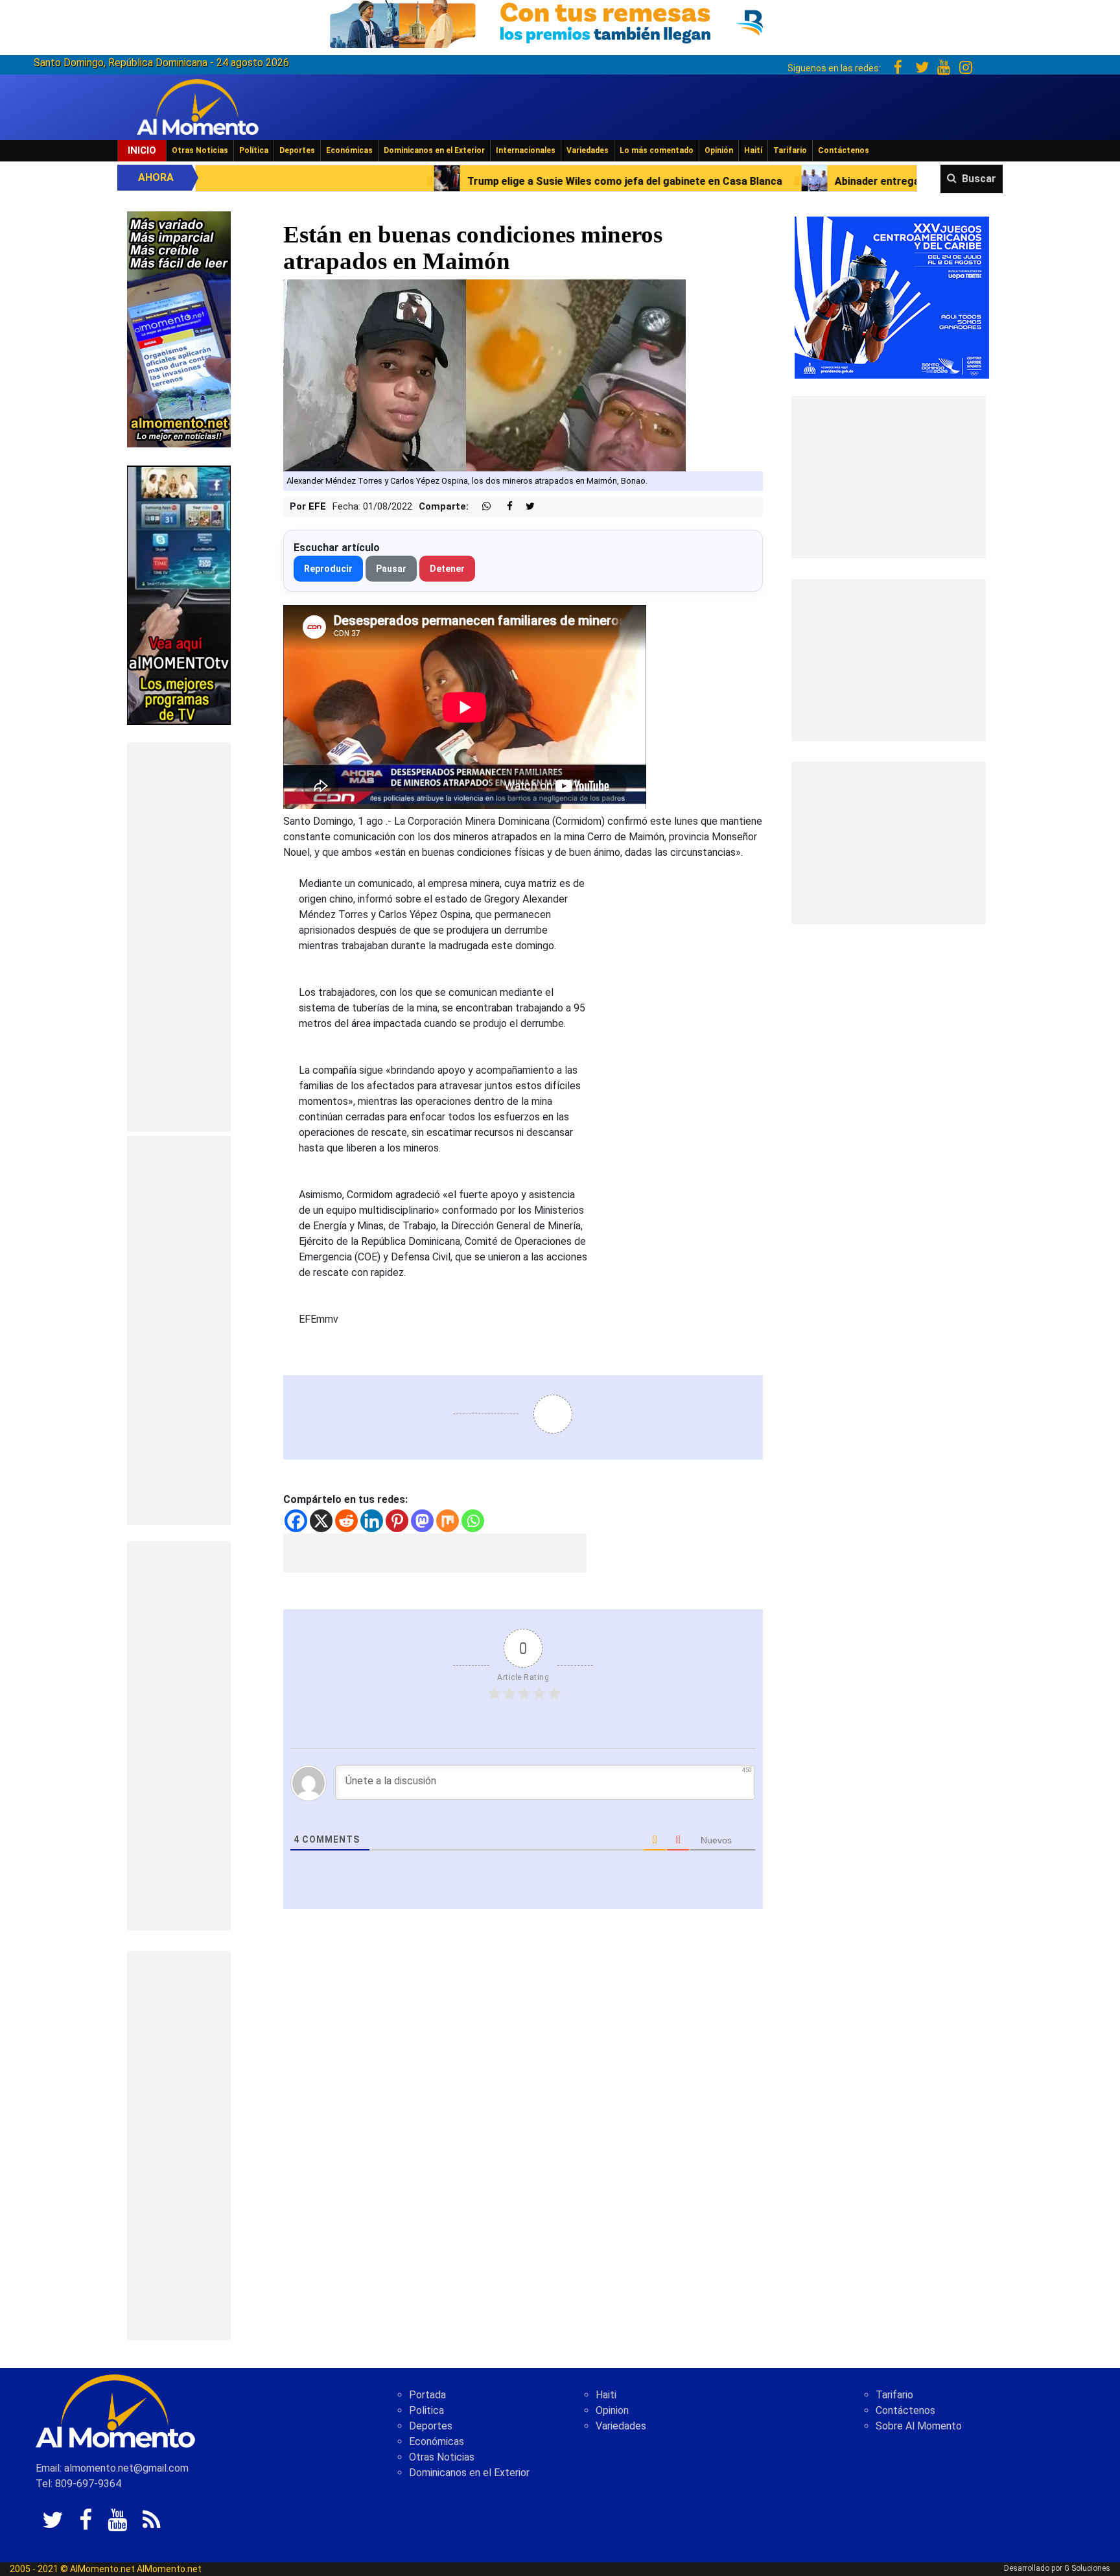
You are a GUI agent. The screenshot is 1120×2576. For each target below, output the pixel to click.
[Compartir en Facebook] (503, 507)
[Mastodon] (422, 1521)
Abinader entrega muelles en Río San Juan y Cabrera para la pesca (774, 181)
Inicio (142, 150)
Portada (427, 2395)
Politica (426, 2410)
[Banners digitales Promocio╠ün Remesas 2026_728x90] (560, 22)
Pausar (391, 569)
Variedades (588, 150)
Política (254, 150)
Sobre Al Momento (919, 2426)
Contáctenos (844, 150)
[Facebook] (296, 1521)
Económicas (349, 150)
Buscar (979, 179)
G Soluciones (1087, 2568)
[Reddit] (346, 1521)
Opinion (612, 2410)
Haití (753, 150)
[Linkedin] (372, 1521)
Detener (447, 569)
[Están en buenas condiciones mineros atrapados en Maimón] (484, 375)
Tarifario (790, 150)
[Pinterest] (397, 1521)
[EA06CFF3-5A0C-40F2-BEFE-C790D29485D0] (179, 594)
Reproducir (328, 569)
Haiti (606, 2395)
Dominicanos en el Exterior (434, 150)
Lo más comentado (657, 150)
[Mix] (448, 1521)
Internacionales (526, 150)
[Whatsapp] (473, 1521)
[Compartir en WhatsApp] (481, 507)
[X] (321, 1521)
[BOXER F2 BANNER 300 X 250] (892, 297)
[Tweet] (525, 507)
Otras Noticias (200, 150)
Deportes (297, 150)
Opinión (719, 150)
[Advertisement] (179, 937)
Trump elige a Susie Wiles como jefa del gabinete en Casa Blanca (402, 181)
